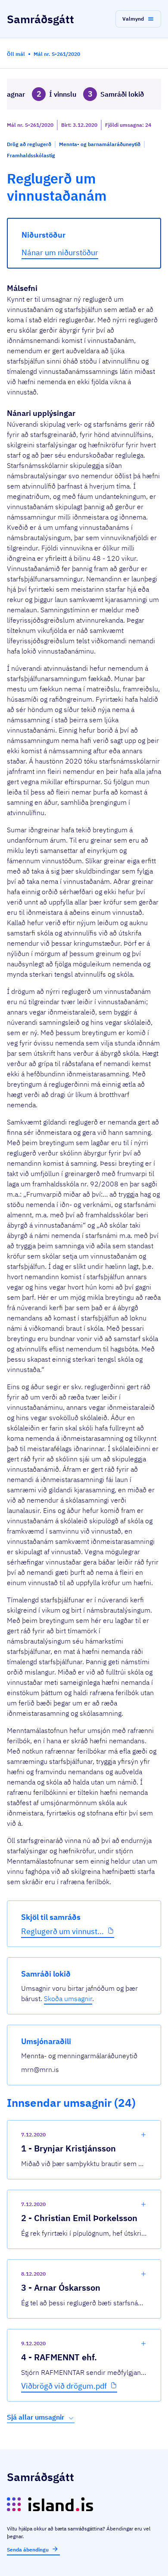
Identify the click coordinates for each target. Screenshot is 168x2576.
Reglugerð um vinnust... (62, 1931)
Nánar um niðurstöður (60, 252)
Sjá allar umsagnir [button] (36, 2417)
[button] (138, 19)
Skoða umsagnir (68, 1998)
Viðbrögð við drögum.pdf (64, 2386)
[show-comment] (143, 2135)
